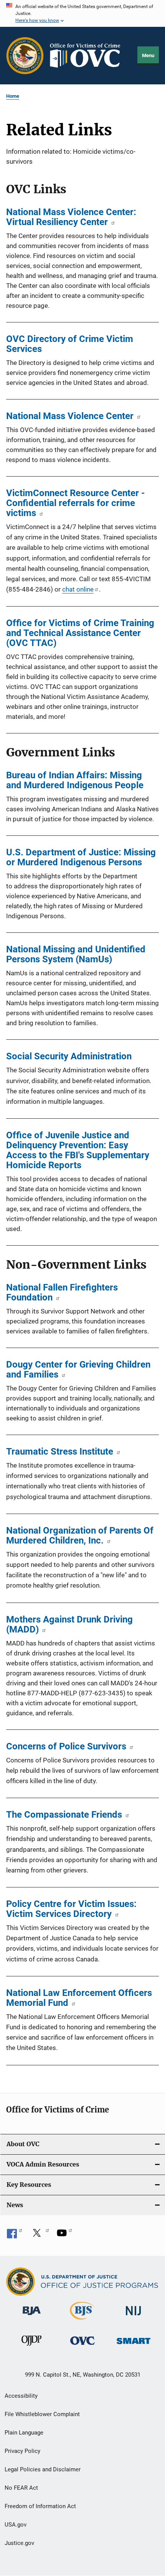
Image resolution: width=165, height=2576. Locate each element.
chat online (78, 589)
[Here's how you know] (82, 13)
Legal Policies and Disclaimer (43, 2469)
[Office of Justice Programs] (25, 56)
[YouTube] (64, 2236)
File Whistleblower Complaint (42, 2414)
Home (13, 96)
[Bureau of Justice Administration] (32, 2316)
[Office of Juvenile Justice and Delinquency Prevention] (31, 2347)
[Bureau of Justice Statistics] (82, 2321)
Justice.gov (19, 2543)
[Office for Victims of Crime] (82, 2346)
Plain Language (24, 2433)
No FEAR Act (21, 2488)
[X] (40, 2236)
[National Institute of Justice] (134, 2317)
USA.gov (16, 2525)
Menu (148, 55)
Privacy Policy (22, 2451)
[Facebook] (15, 2236)
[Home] (88, 56)
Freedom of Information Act (40, 2506)
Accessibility (21, 2396)
